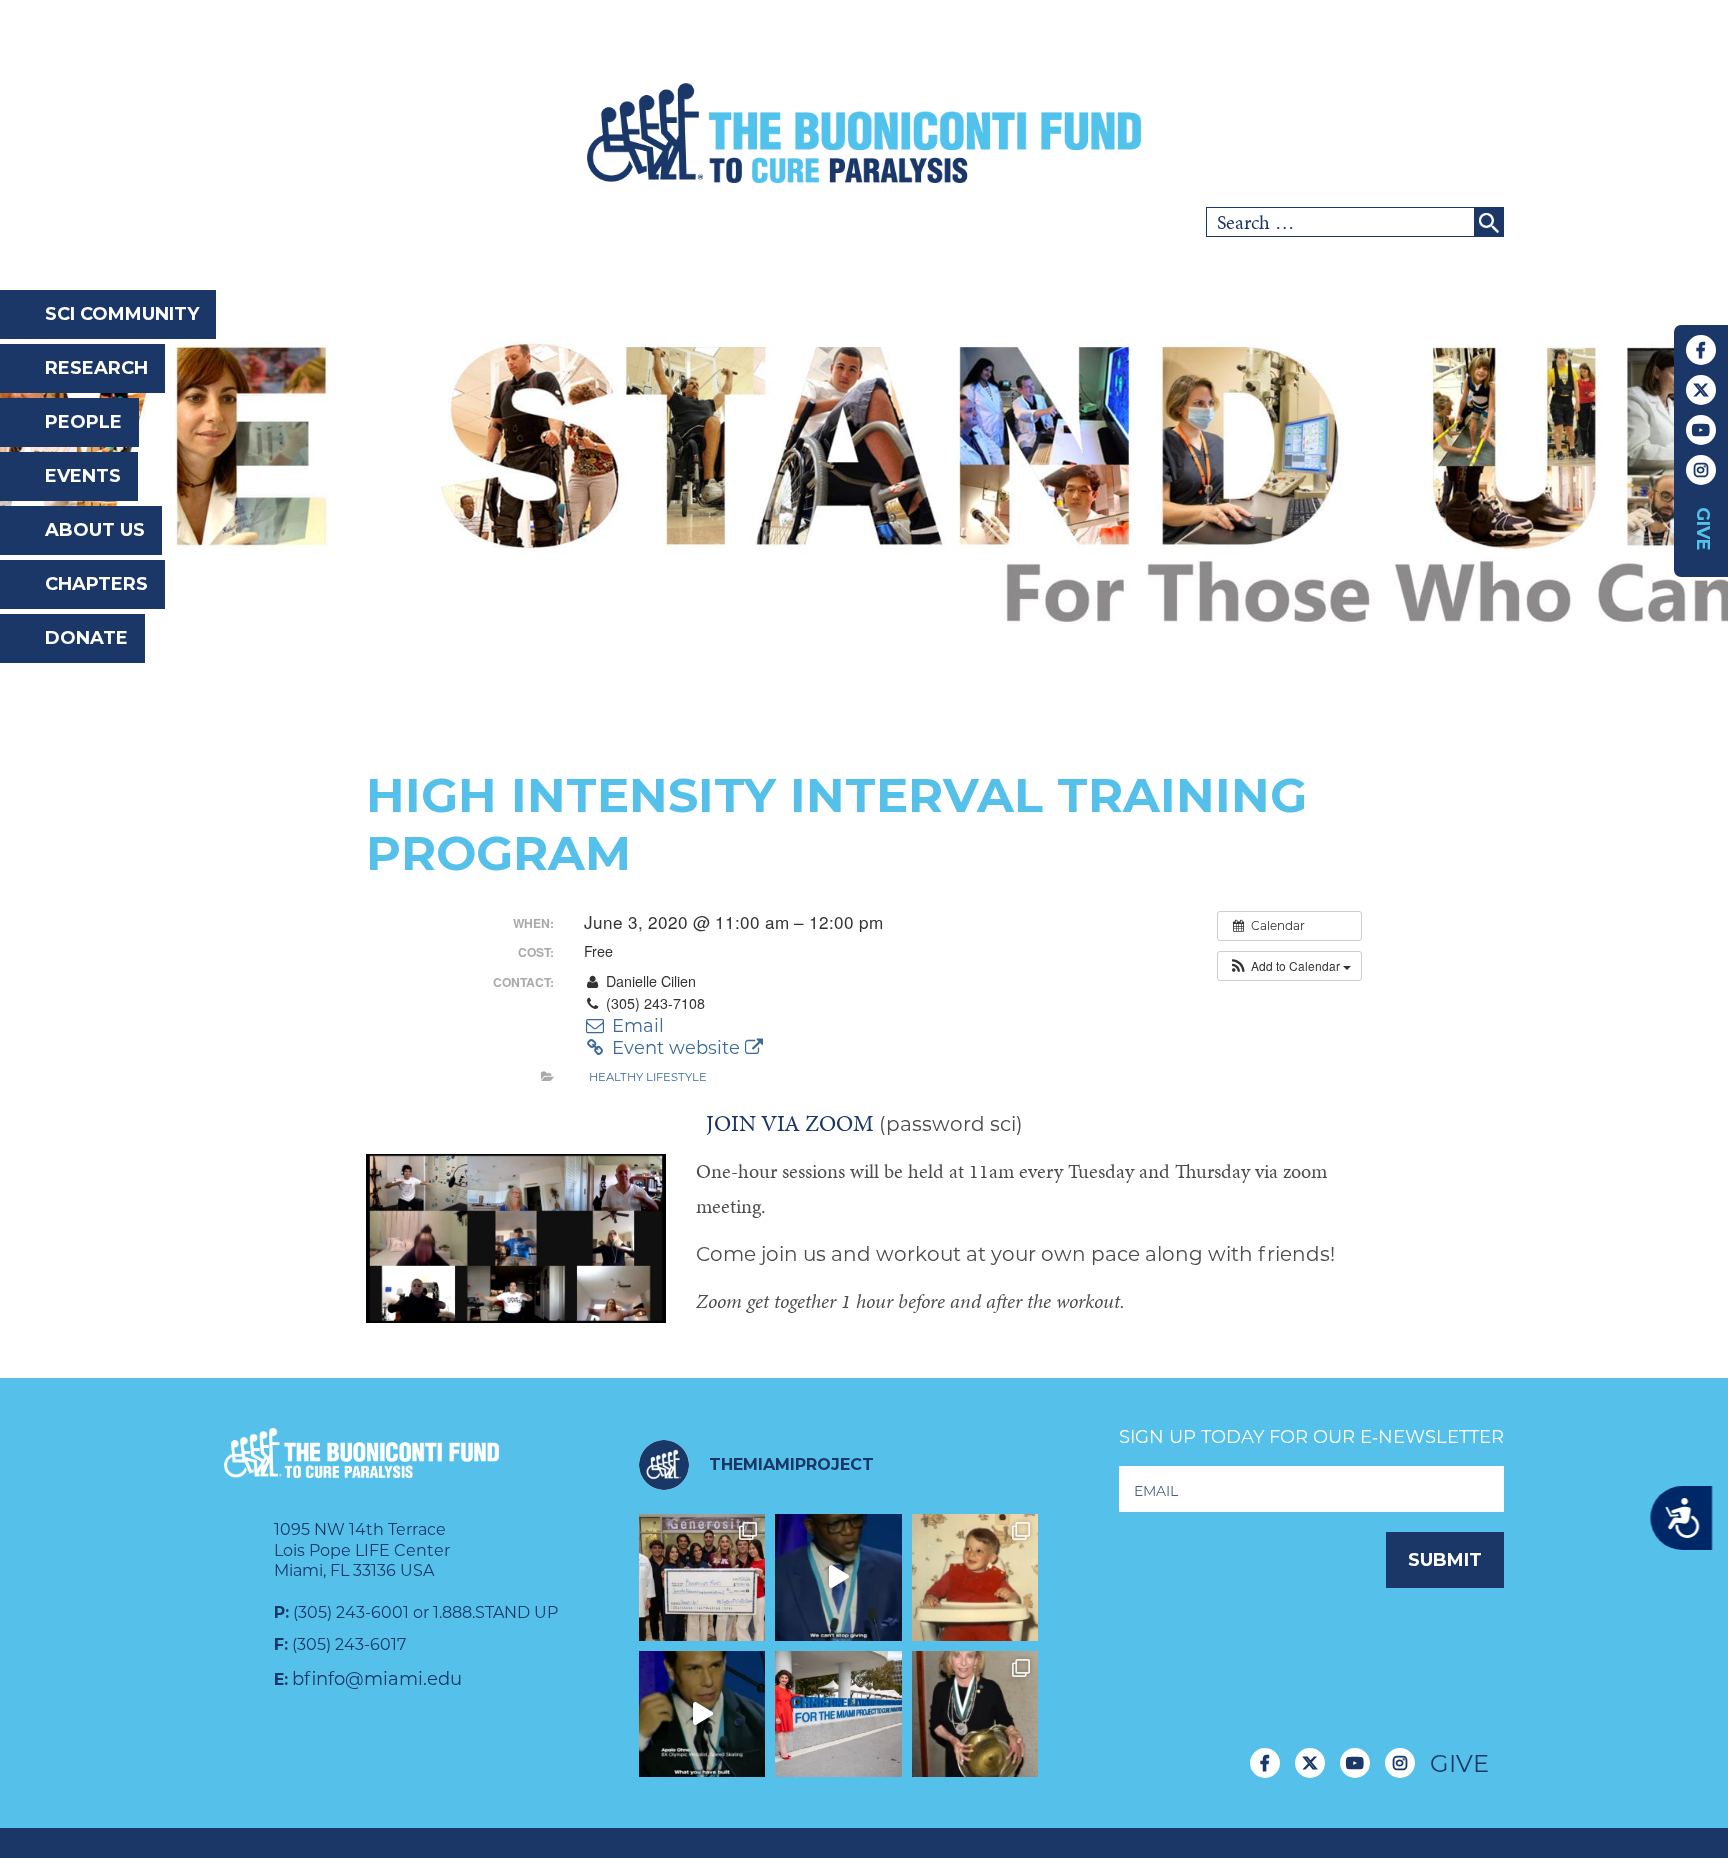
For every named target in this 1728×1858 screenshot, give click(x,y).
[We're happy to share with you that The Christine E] (838, 1714)
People (83, 422)
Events (83, 476)
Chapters (96, 584)
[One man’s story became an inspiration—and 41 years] (975, 1577)
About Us (95, 530)
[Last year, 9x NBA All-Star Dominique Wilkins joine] (838, 1577)
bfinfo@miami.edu (377, 1679)
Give (1703, 529)
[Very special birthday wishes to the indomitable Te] (975, 1714)
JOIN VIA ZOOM (790, 1123)
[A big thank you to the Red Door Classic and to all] (702, 1577)
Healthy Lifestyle (648, 1077)
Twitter (1701, 390)
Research (96, 368)
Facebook (1701, 350)
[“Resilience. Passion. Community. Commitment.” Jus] (702, 1714)
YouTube (1701, 430)
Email (635, 1026)
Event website (676, 1048)
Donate (86, 638)
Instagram (1701, 470)
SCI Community (122, 314)
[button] (1289, 966)
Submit (1445, 1560)
